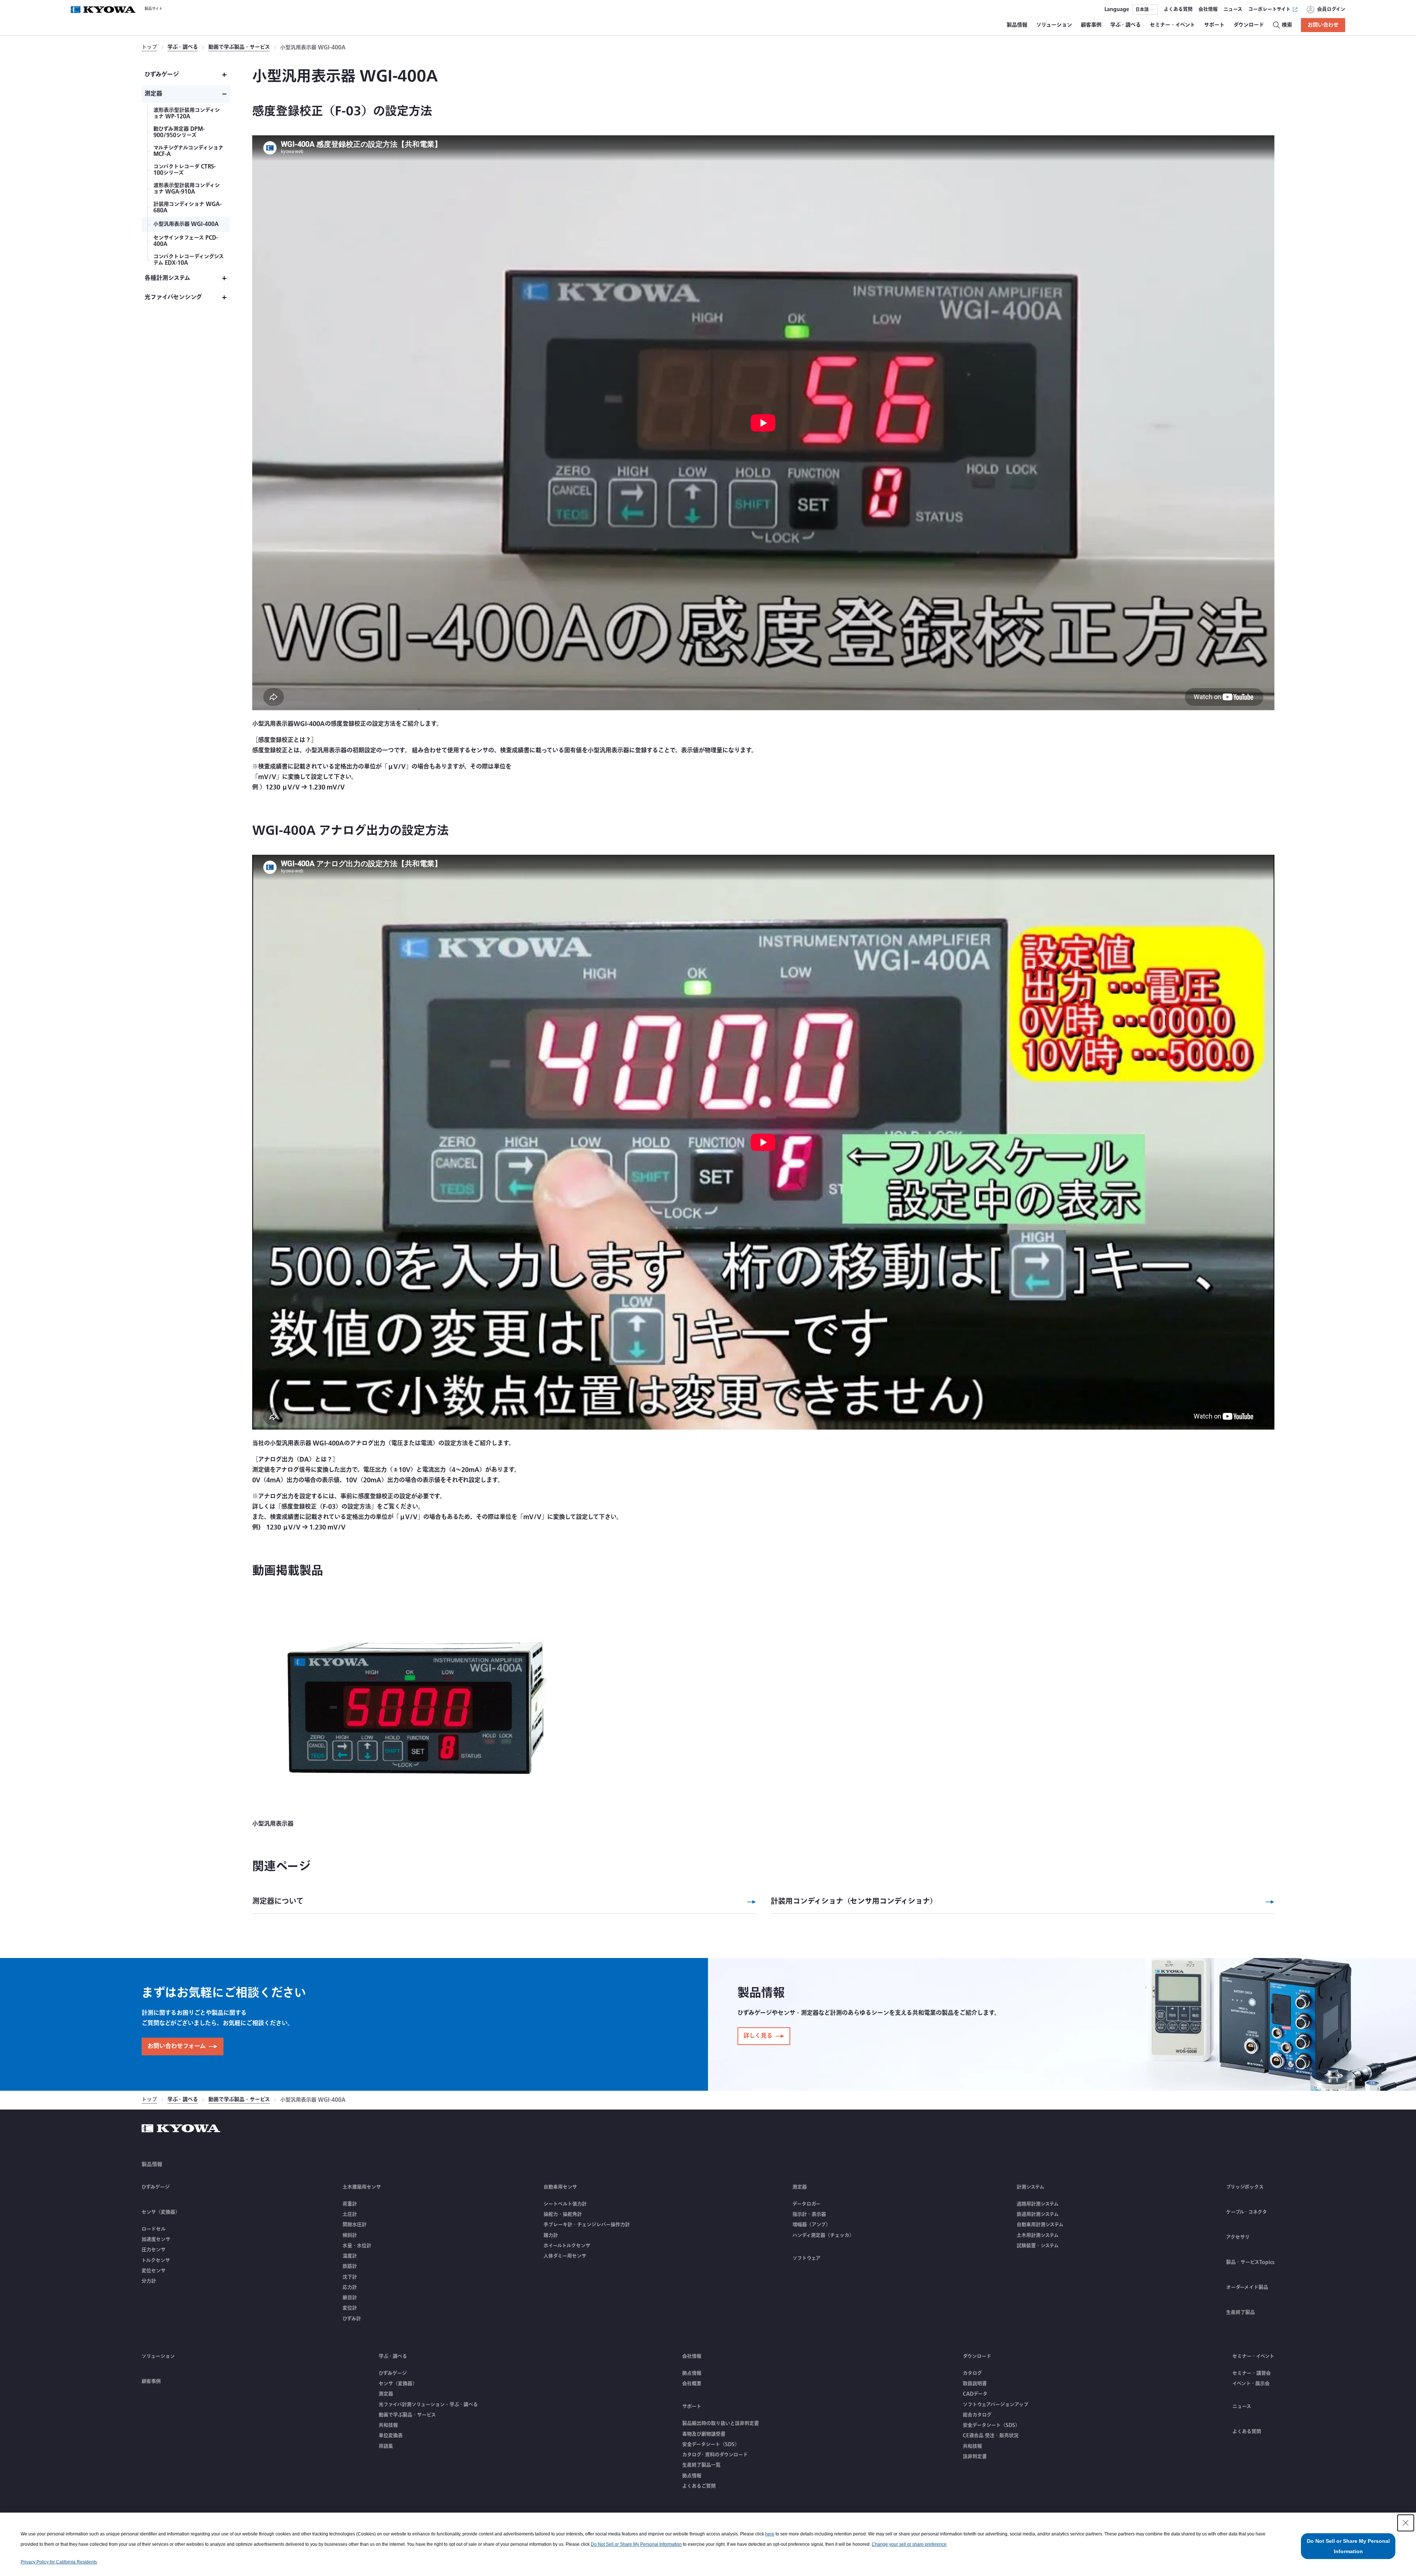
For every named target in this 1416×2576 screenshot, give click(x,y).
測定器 (386, 2394)
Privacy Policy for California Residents (59, 2562)
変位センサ (154, 2271)
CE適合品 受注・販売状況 (991, 2436)
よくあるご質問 (699, 2486)
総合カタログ (977, 2415)
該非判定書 (975, 2457)
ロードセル (154, 2229)
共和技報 (388, 2425)
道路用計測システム (1038, 2204)
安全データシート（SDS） (711, 2444)
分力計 (149, 2281)
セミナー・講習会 (1252, 2373)
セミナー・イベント (1253, 2356)
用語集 (386, 2446)
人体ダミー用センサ (565, 2256)
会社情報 (692, 2356)
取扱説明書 (975, 2384)
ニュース (1242, 2406)
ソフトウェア (806, 2258)
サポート (692, 2406)
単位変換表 (391, 2436)
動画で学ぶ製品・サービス (239, 48)
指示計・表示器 (809, 2214)
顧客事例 (151, 2381)
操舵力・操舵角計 (563, 2214)
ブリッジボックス (1245, 2187)
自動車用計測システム (1040, 2225)
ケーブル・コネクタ (1247, 2212)
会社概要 (692, 2384)
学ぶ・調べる (183, 48)
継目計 (350, 2298)
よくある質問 (1247, 2431)
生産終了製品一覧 (701, 2465)
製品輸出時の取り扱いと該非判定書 (721, 2423)
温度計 (350, 2256)
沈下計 (350, 2277)
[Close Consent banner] (1406, 2523)
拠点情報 (692, 2373)
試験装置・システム (1038, 2246)
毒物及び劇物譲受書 (704, 2434)
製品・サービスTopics (1250, 2262)
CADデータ (975, 2394)
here (770, 2534)
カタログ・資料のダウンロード (715, 2455)
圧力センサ (154, 2250)
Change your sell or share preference (909, 2544)
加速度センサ (156, 2239)
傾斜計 (350, 2235)
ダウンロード (977, 2356)
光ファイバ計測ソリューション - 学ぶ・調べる (428, 2405)
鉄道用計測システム (1038, 2214)
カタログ (972, 2373)
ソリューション (158, 2356)
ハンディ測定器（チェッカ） (823, 2235)
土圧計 (350, 2214)
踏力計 (551, 2235)
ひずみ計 (352, 2319)
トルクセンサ (156, 2260)
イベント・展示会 (1251, 2384)
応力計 (350, 2287)
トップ (149, 48)
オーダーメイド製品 (1247, 2287)
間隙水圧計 (355, 2225)
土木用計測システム (1038, 2235)
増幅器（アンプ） (811, 2225)
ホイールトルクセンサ (567, 2246)
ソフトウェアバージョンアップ (996, 2405)
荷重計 (350, 2204)
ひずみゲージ (156, 2187)
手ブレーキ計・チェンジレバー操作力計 (587, 2225)
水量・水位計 (357, 2246)
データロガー (806, 2204)
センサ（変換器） (398, 2384)
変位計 (350, 2308)
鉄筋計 (350, 2266)
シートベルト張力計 (565, 2204)
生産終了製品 (1240, 2312)
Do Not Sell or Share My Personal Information (636, 2544)
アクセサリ (1238, 2237)
